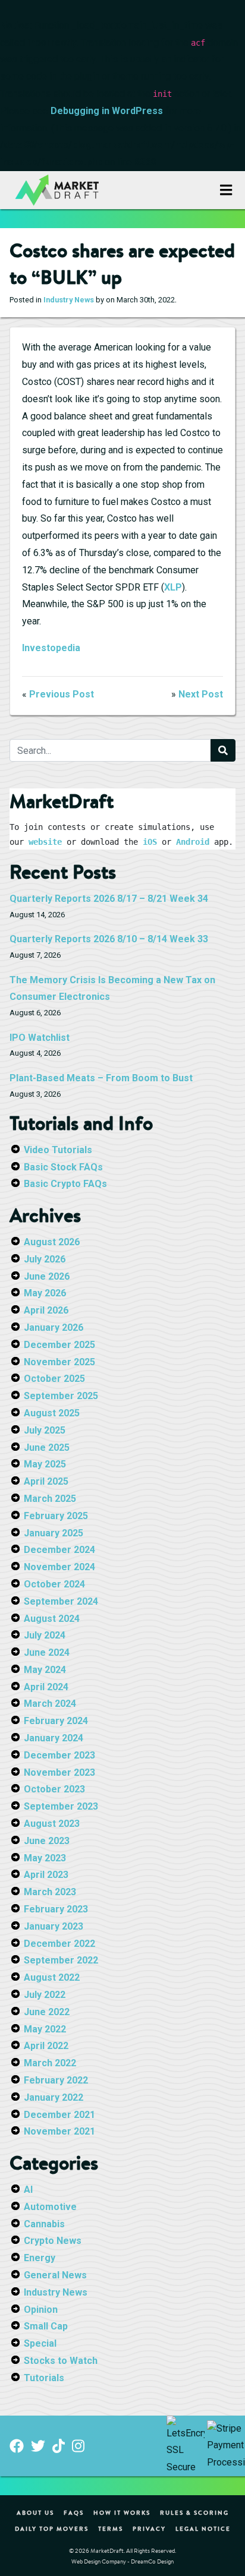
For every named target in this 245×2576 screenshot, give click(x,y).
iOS (150, 842)
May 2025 (45, 1464)
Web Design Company (99, 2561)
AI (28, 2190)
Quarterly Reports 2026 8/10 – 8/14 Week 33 (109, 939)
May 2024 (45, 1670)
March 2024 (50, 1704)
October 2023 (54, 1789)
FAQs (74, 2512)
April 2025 (46, 1481)
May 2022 (45, 2029)
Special (40, 2343)
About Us (35, 2512)
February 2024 (56, 1721)
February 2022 (56, 2080)
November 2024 (59, 1567)
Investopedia (51, 648)
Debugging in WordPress (107, 111)
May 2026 (45, 1293)
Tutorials (44, 2378)
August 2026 (52, 1242)
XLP (173, 587)
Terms (111, 2528)
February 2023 (56, 1909)
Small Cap (46, 2326)
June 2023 (47, 1841)
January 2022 (54, 2097)
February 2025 (56, 1516)
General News (55, 2275)
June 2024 (47, 1652)
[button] (226, 190)
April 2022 (46, 2046)
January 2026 (54, 1328)
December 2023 (59, 1755)
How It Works (122, 2512)
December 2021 (59, 2115)
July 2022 (45, 1995)
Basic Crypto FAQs (65, 1184)
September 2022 (61, 1960)
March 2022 (50, 2063)
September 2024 (61, 1601)
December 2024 (59, 1550)
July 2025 (45, 1430)
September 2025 (61, 1396)
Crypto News (53, 2241)
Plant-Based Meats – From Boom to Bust (101, 1078)
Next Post (201, 694)
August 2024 (52, 1619)
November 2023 (59, 1772)
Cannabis (44, 2224)
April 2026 (46, 1310)
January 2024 (54, 1738)
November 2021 (59, 2131)
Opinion (41, 2310)
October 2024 (54, 1584)
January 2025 (54, 1533)
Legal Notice (203, 2528)
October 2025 (54, 1379)
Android (193, 842)
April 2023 (46, 1875)
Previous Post (62, 694)
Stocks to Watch (61, 2361)
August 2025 (52, 1413)
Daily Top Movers (52, 2528)
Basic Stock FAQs (63, 1167)
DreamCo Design (152, 2561)
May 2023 (45, 1858)
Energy (40, 2258)
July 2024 (45, 1635)
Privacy (149, 2528)
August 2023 (52, 1824)
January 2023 (54, 1926)
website (45, 842)
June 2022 (47, 2012)
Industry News (69, 300)
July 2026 (45, 1259)
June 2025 (47, 1448)
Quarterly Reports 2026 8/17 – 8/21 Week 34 (109, 899)
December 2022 (59, 1944)
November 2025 (59, 1362)
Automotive (50, 2207)
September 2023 (61, 1806)
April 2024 (46, 1687)
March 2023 (50, 1892)
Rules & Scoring (194, 2512)
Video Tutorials (58, 1150)
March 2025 (50, 1499)
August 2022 (52, 1977)
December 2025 (59, 1345)
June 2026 (47, 1276)
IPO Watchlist (40, 1038)
